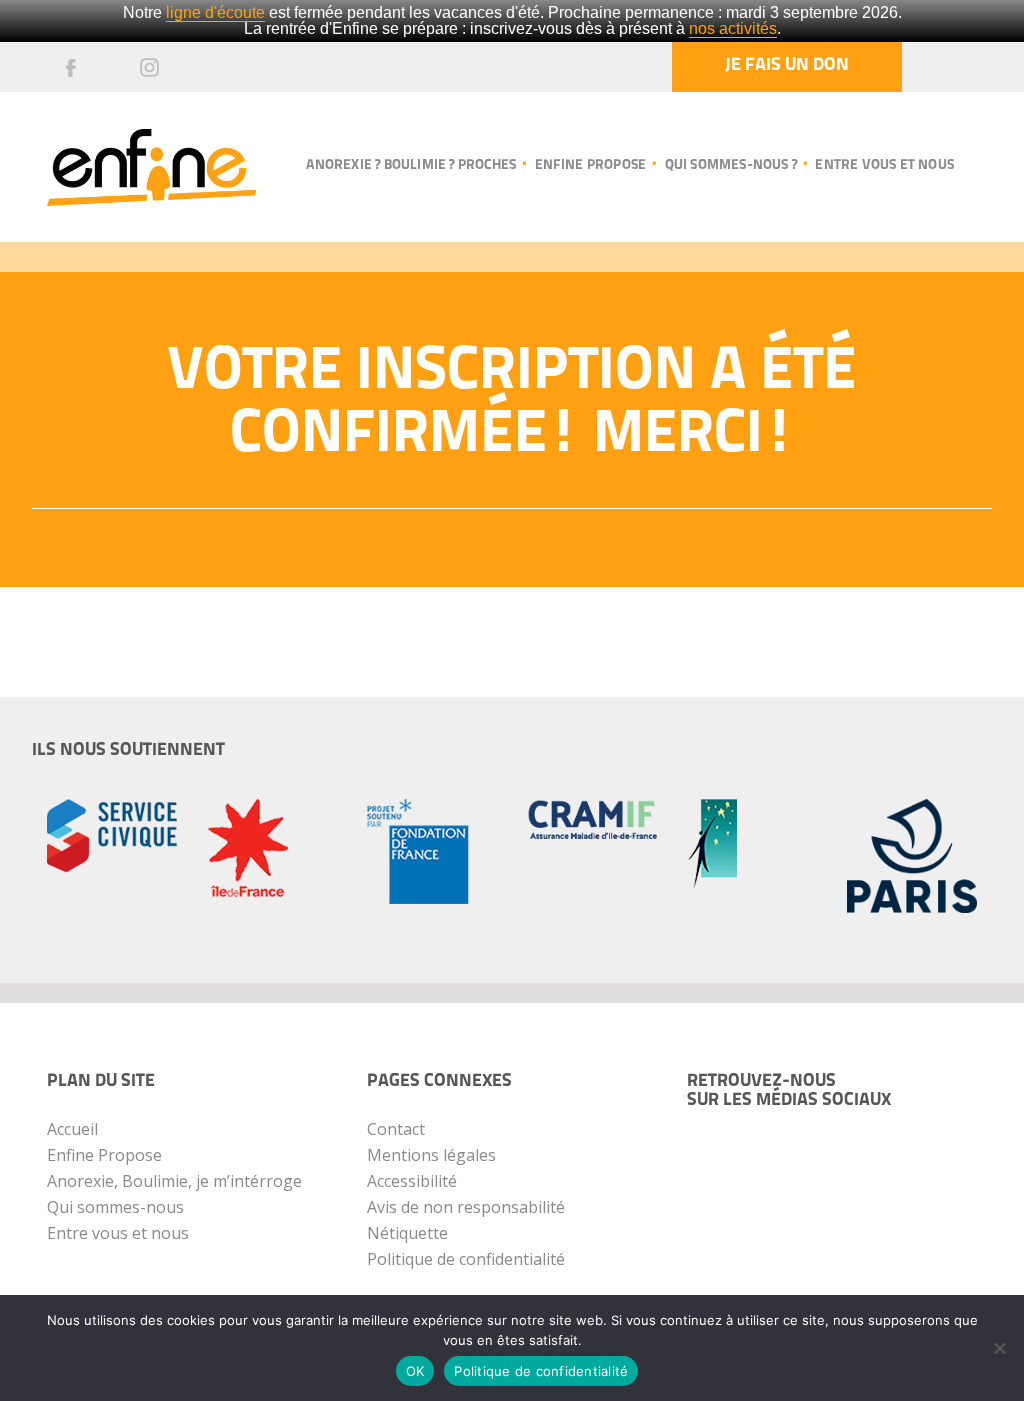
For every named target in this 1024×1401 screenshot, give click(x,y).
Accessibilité (412, 1181)
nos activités (733, 28)
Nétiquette (407, 1233)
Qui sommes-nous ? (731, 165)
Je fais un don (787, 66)
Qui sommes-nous (115, 1207)
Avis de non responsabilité (466, 1207)
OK (415, 1371)
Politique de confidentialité (466, 1259)
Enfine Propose (104, 1155)
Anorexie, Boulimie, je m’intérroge (174, 1181)
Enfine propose (590, 165)
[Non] (999, 1348)
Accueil (72, 1129)
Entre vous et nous (884, 165)
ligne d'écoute (215, 12)
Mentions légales (431, 1155)
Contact (396, 1129)
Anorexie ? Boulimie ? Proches (411, 165)
